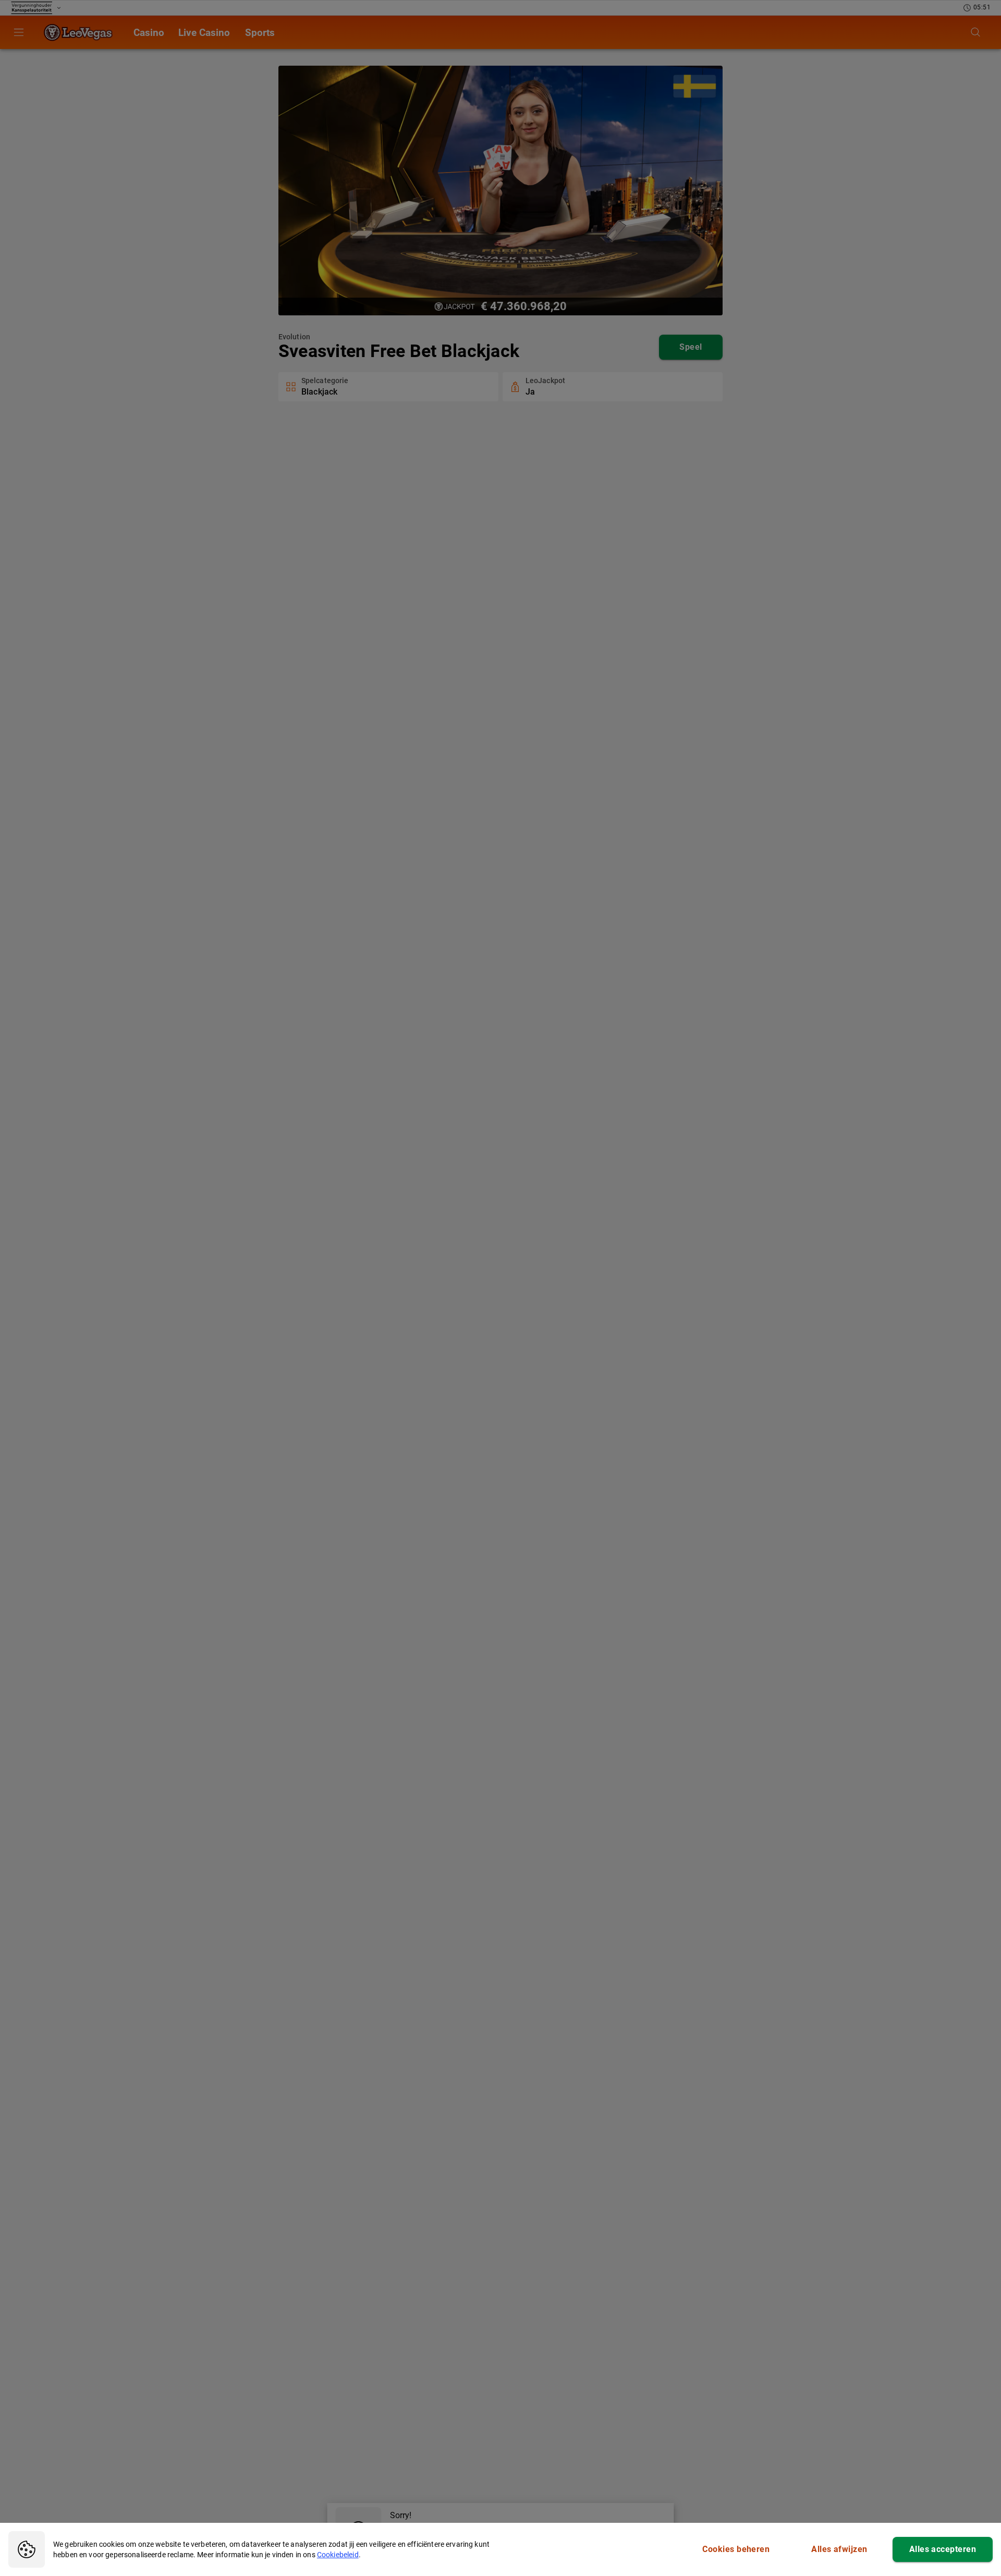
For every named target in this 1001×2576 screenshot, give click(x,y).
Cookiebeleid (338, 2555)
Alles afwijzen (839, 2549)
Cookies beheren (736, 2549)
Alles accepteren (943, 2549)
